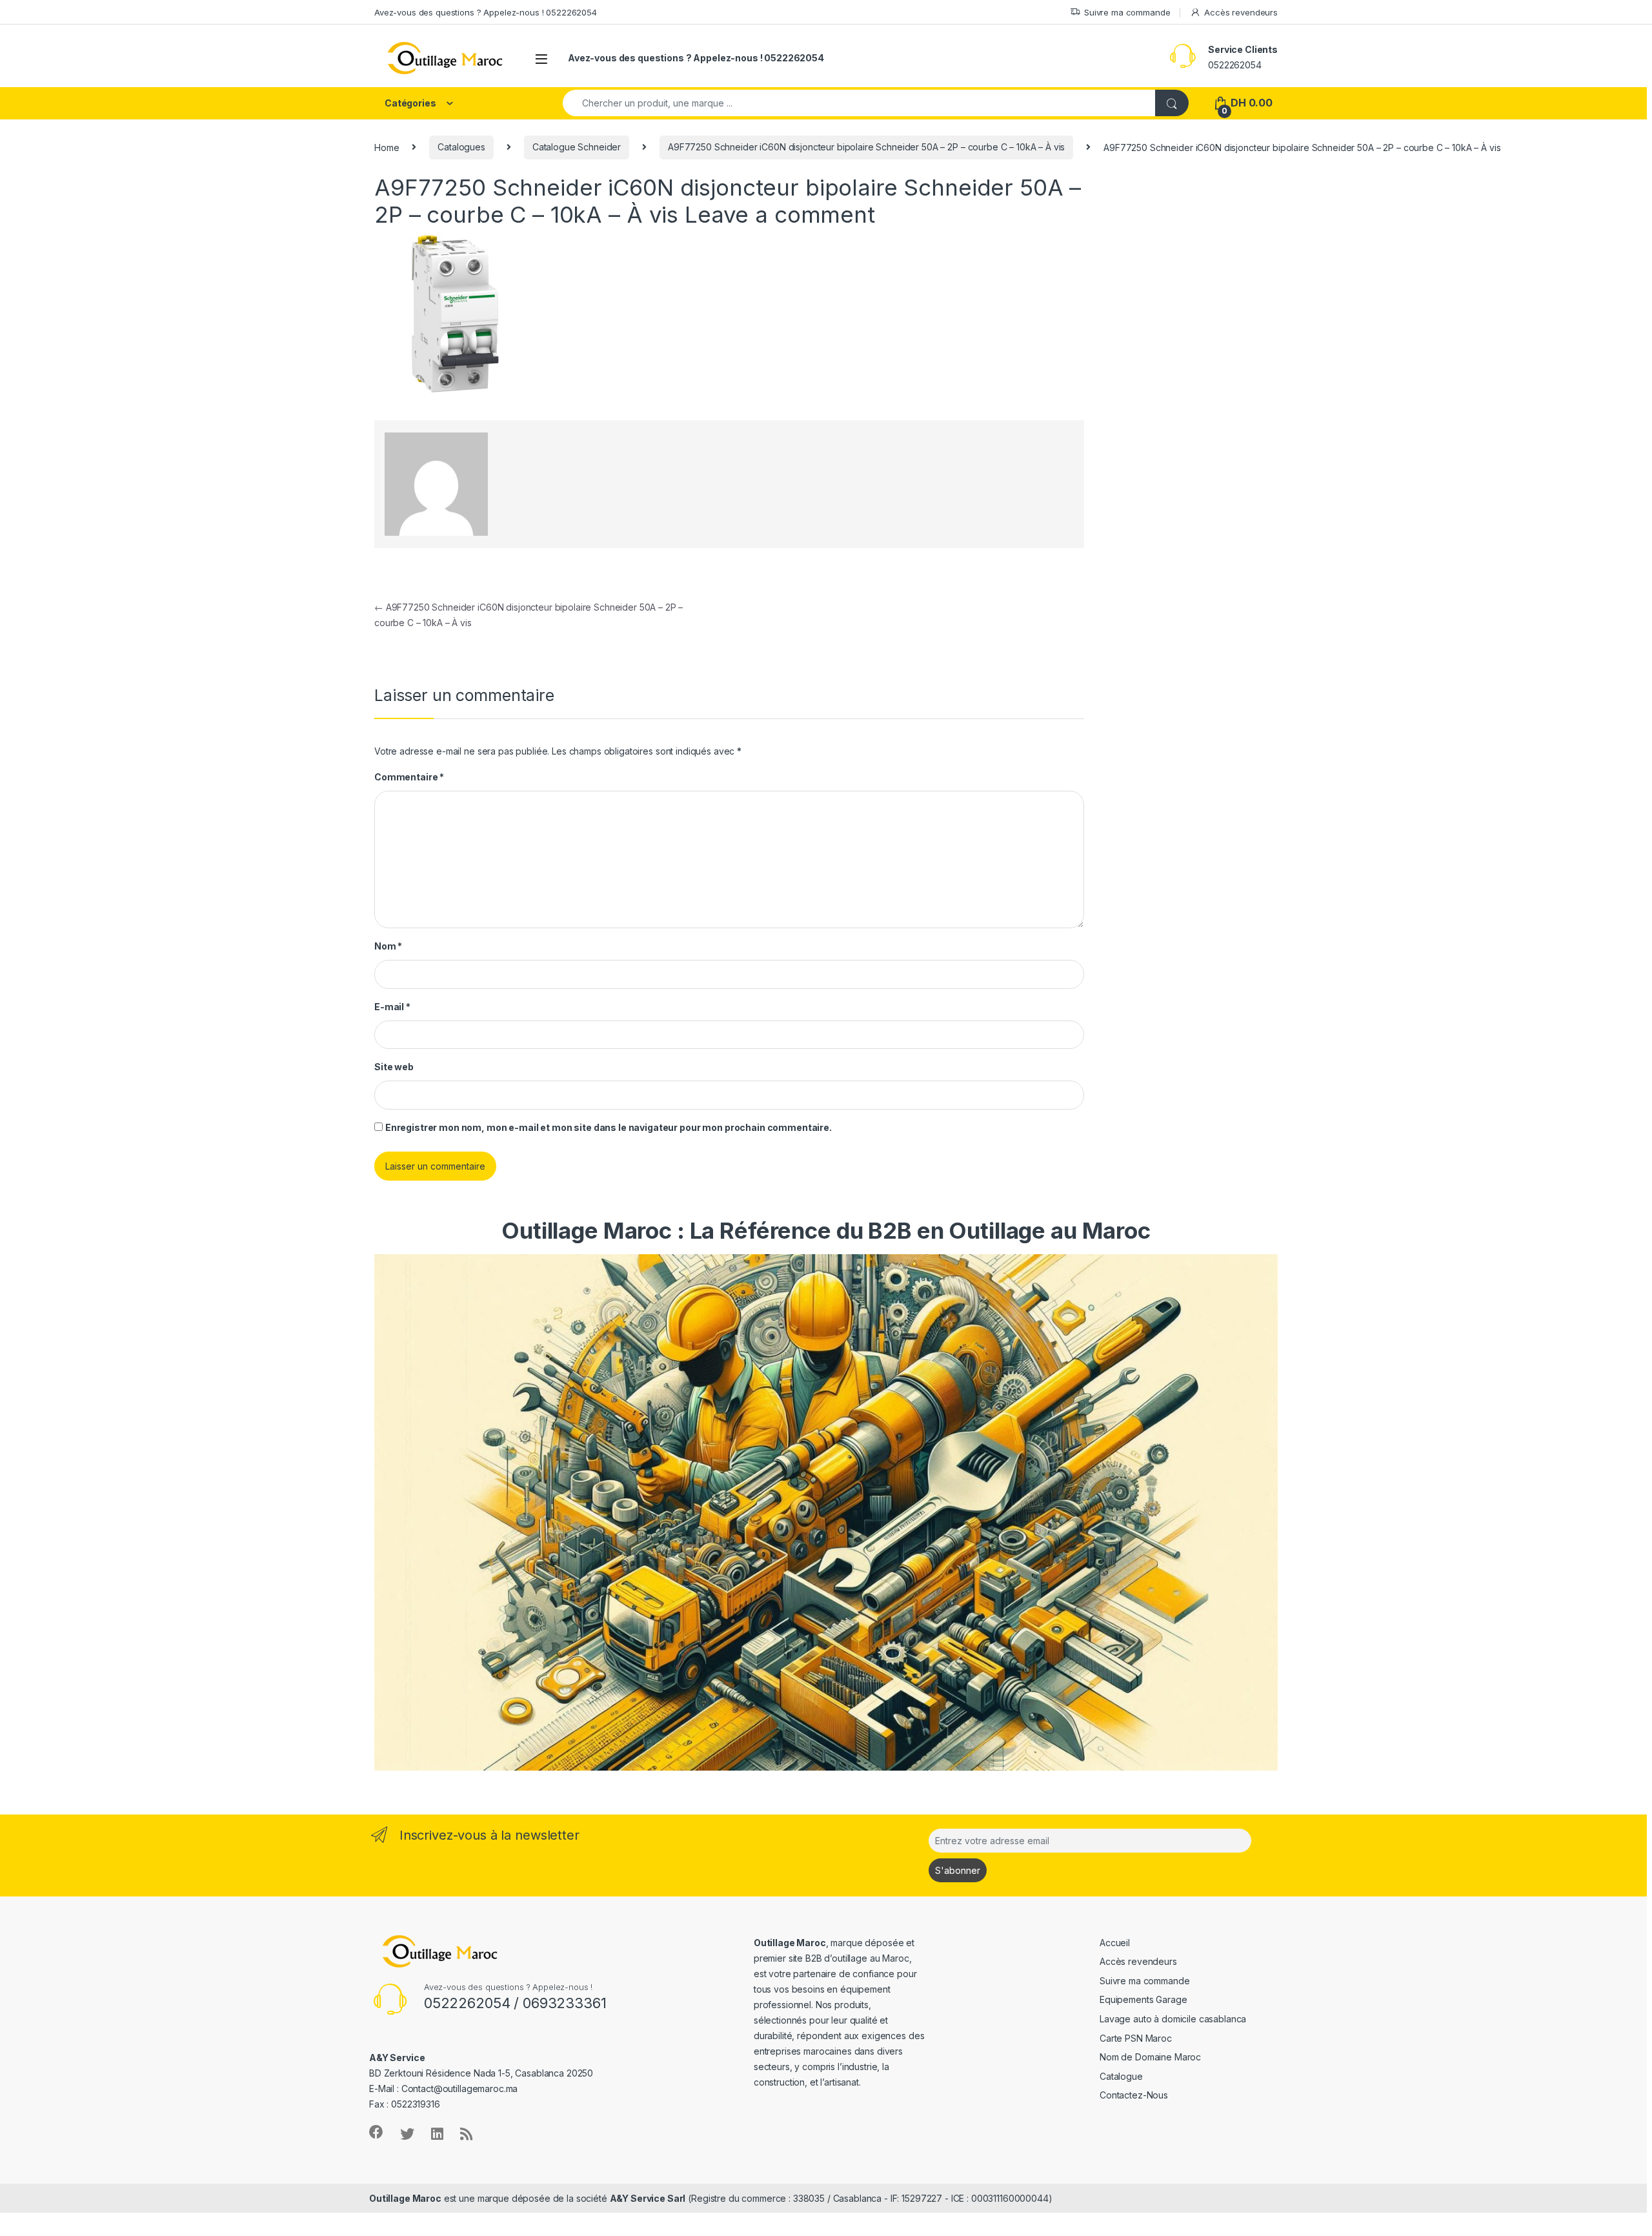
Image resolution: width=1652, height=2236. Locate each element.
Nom (388, 946)
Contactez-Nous (1134, 2095)
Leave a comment (780, 214)
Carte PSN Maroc (1136, 2038)
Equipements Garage (1143, 1999)
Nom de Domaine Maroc (1150, 2057)
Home (387, 147)
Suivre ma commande (1127, 12)
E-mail (392, 1007)
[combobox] (859, 103)
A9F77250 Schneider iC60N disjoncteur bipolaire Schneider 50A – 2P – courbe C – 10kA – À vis (866, 147)
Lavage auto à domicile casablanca (1173, 2019)
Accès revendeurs (1241, 12)
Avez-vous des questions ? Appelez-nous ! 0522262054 (486, 12)
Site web (394, 1067)
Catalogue (1121, 2076)
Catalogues (461, 147)
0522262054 (1235, 65)
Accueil (1115, 1943)
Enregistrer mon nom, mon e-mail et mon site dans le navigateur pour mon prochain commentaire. (609, 1127)
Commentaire (409, 777)
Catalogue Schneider (577, 147)
